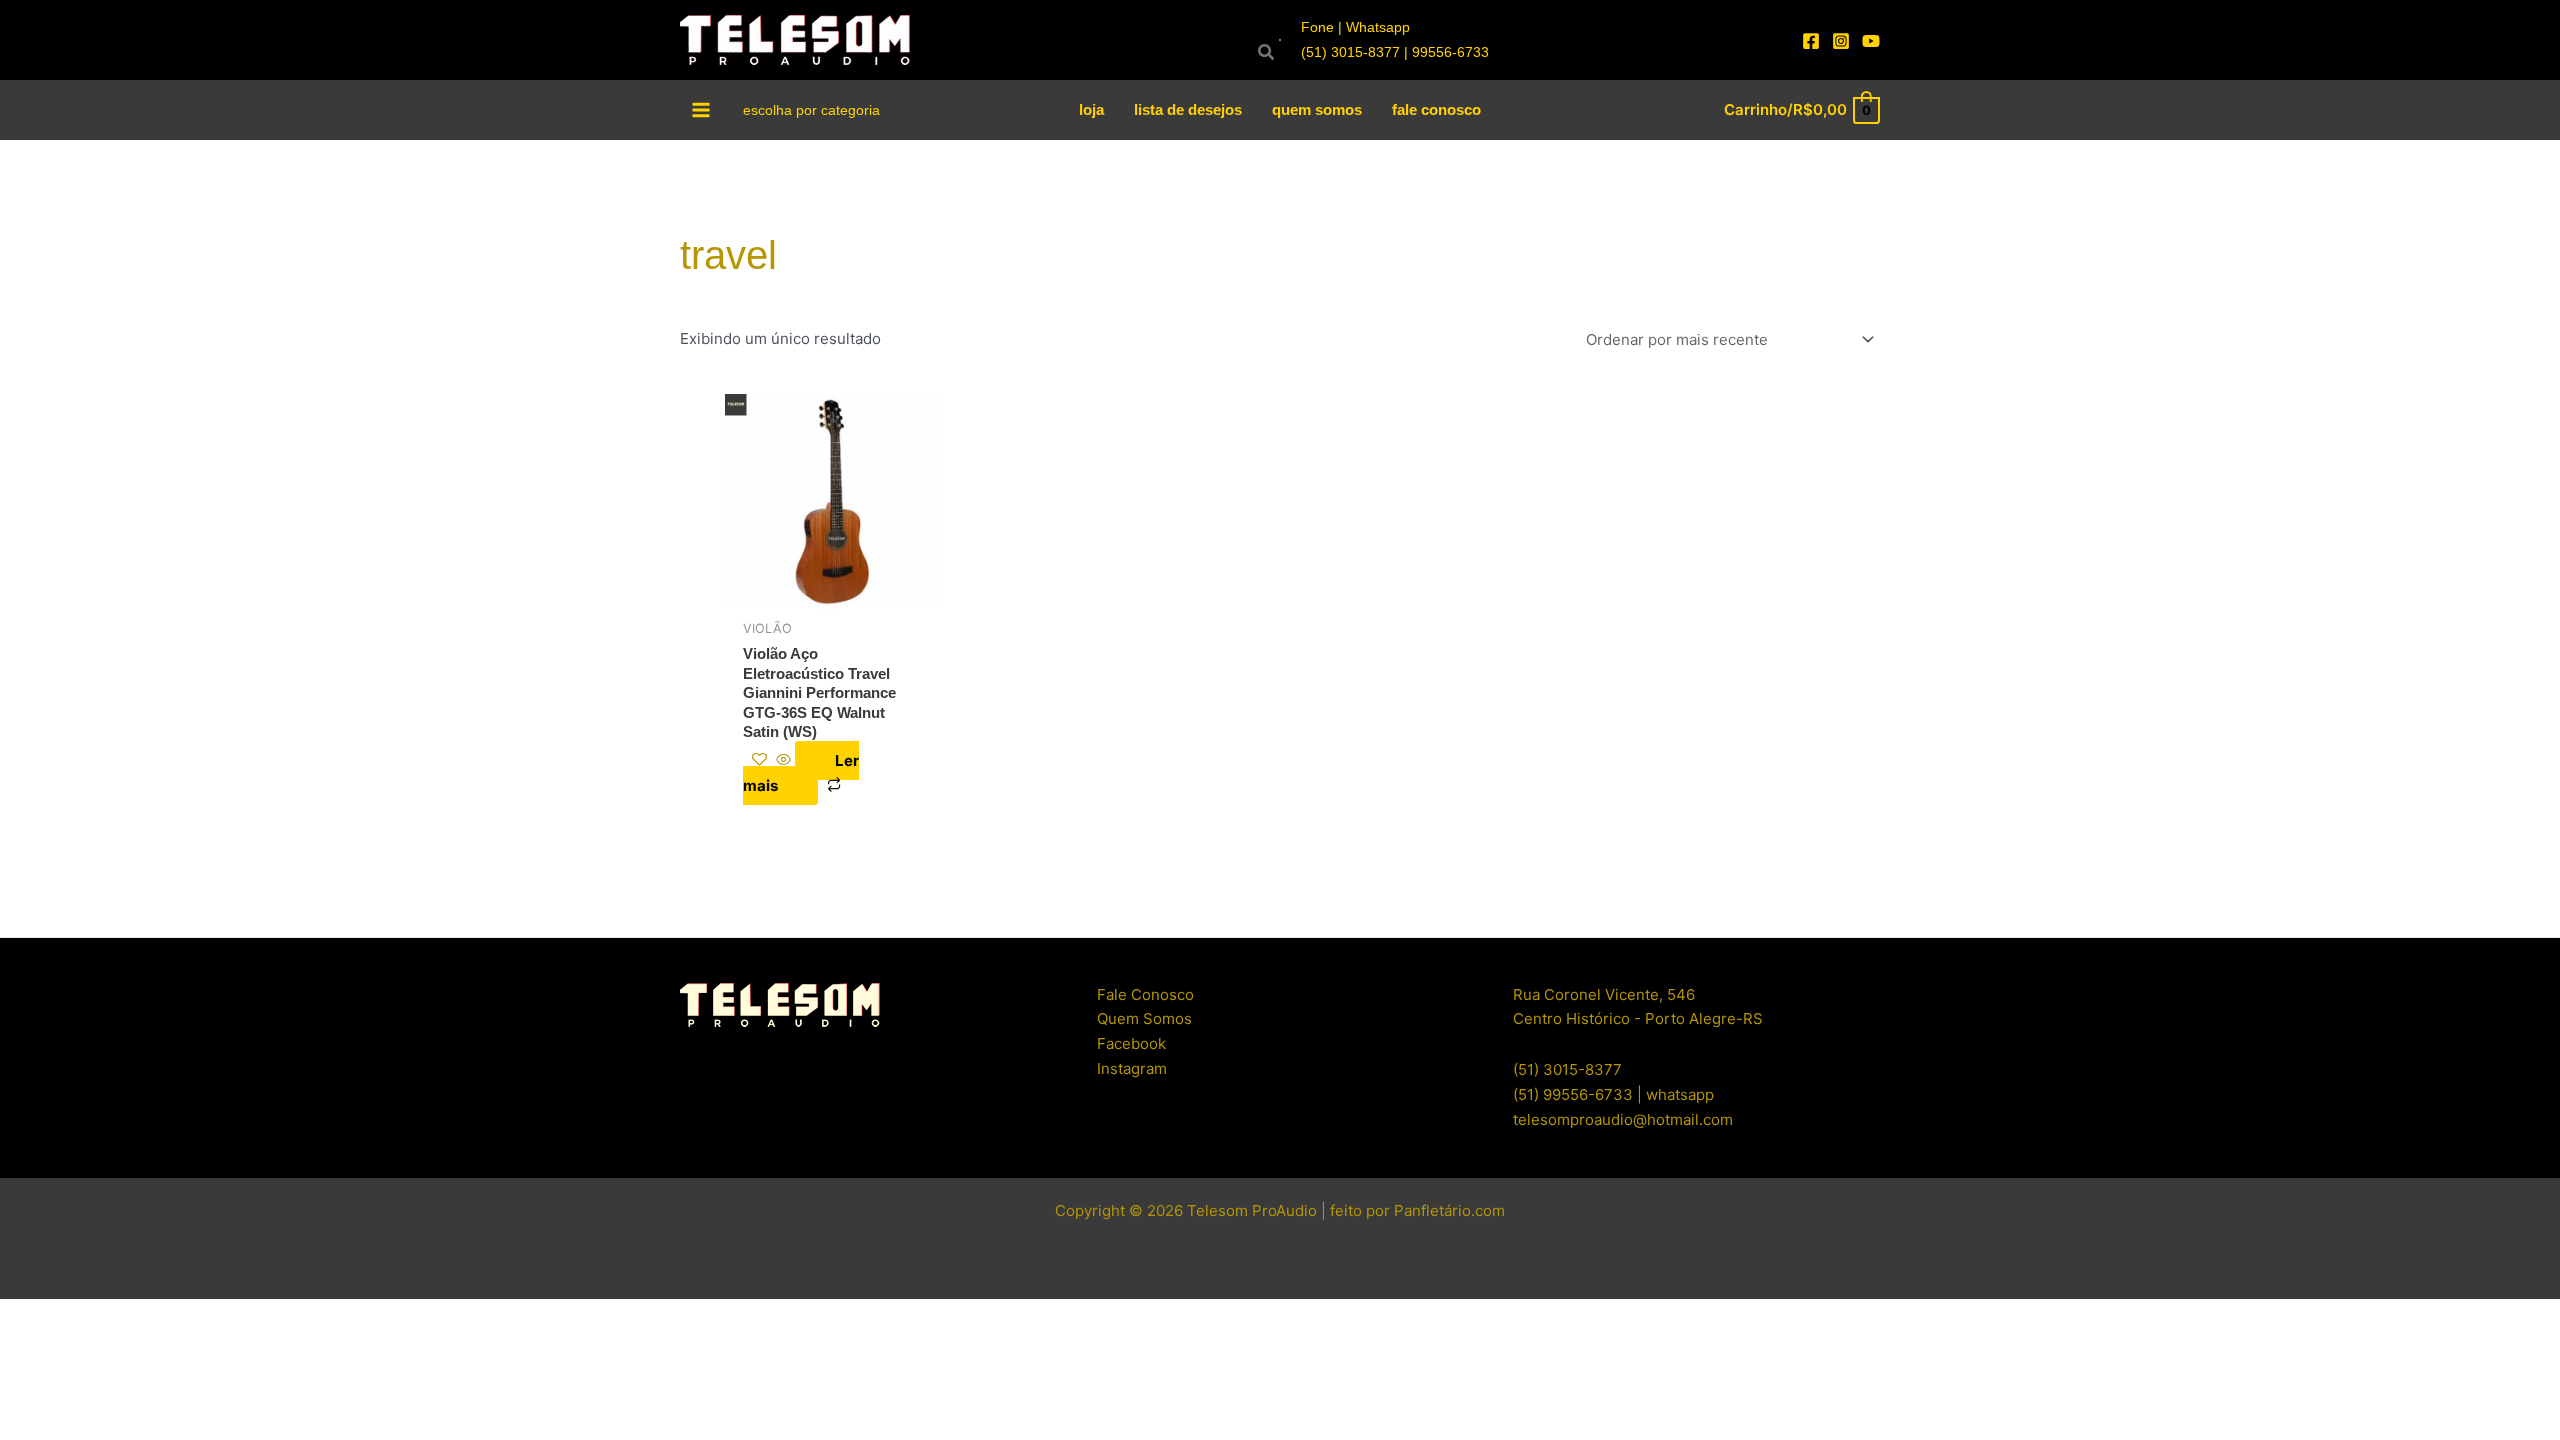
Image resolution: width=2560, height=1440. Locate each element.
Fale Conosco (1145, 994)
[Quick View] (783, 760)
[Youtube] (1871, 41)
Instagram (1132, 1068)
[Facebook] (1811, 41)
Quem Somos (1144, 1018)
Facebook (1131, 1043)
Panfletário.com (1449, 1210)
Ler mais (801, 773)
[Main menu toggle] (701, 109)
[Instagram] (1841, 41)
